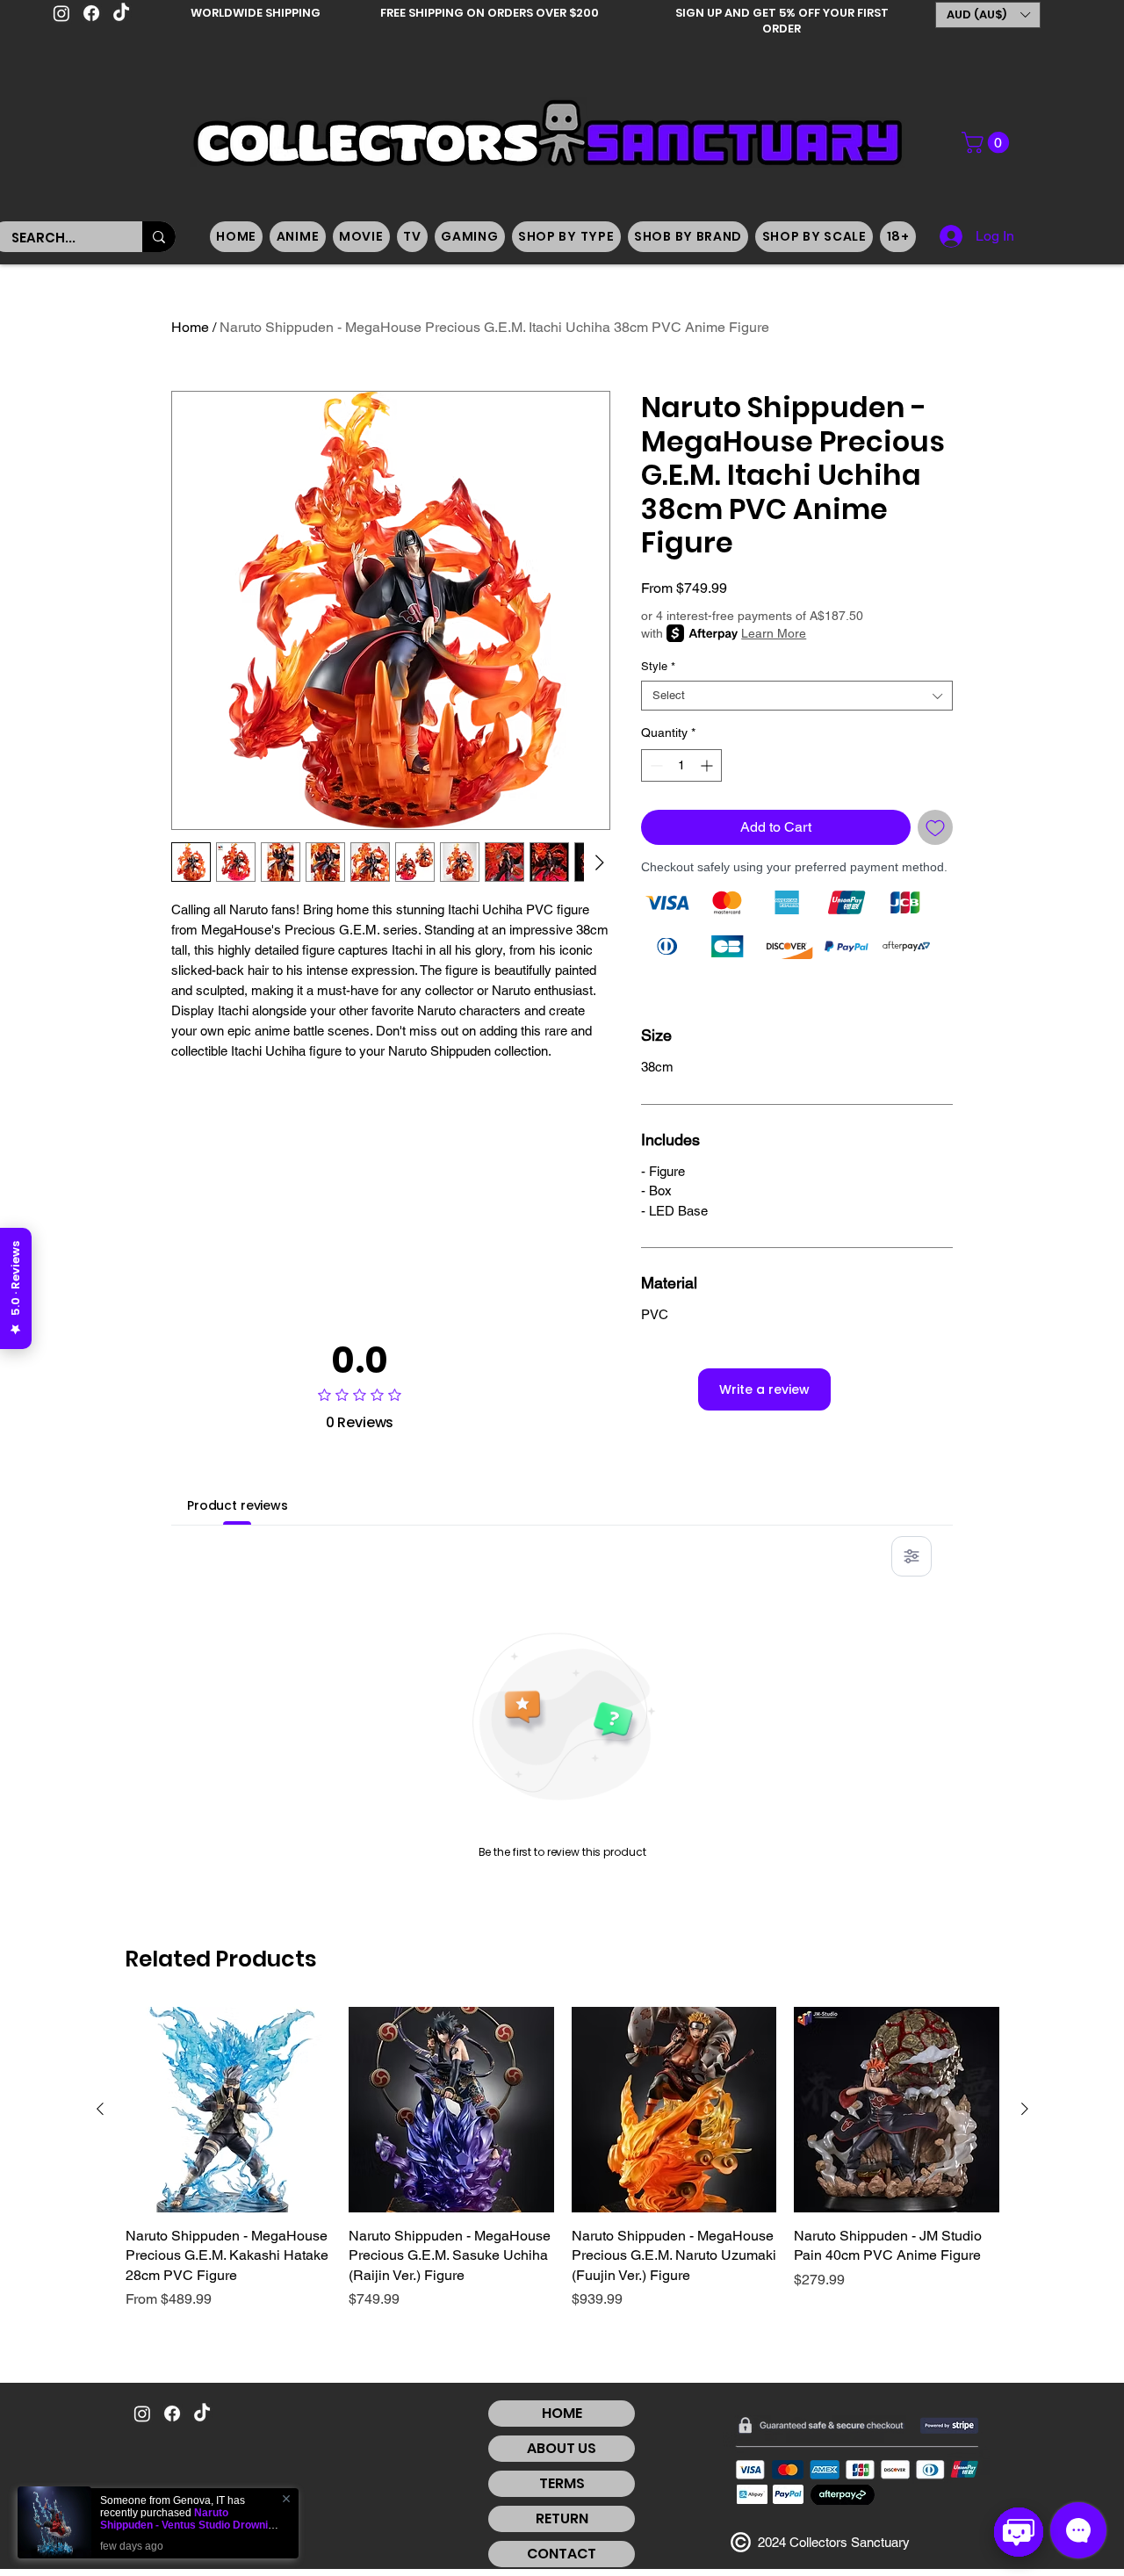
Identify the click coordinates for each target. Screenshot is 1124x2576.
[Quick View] (228, 2110)
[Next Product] (1025, 2109)
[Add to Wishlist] (935, 827)
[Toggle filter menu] (911, 1556)
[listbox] (988, 15)
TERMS (562, 2483)
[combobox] (797, 696)
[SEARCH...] (159, 237)
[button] (988, 15)
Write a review (764, 1389)
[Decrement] (655, 765)
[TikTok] (121, 13)
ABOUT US (562, 2448)
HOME (562, 2413)
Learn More (774, 633)
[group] (562, 2168)
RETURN (562, 2518)
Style (658, 666)
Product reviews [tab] (238, 1505)
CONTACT (562, 2554)
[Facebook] (91, 13)
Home (190, 327)
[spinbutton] (681, 765)
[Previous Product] (100, 2109)
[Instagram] (61, 13)
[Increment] (708, 765)
